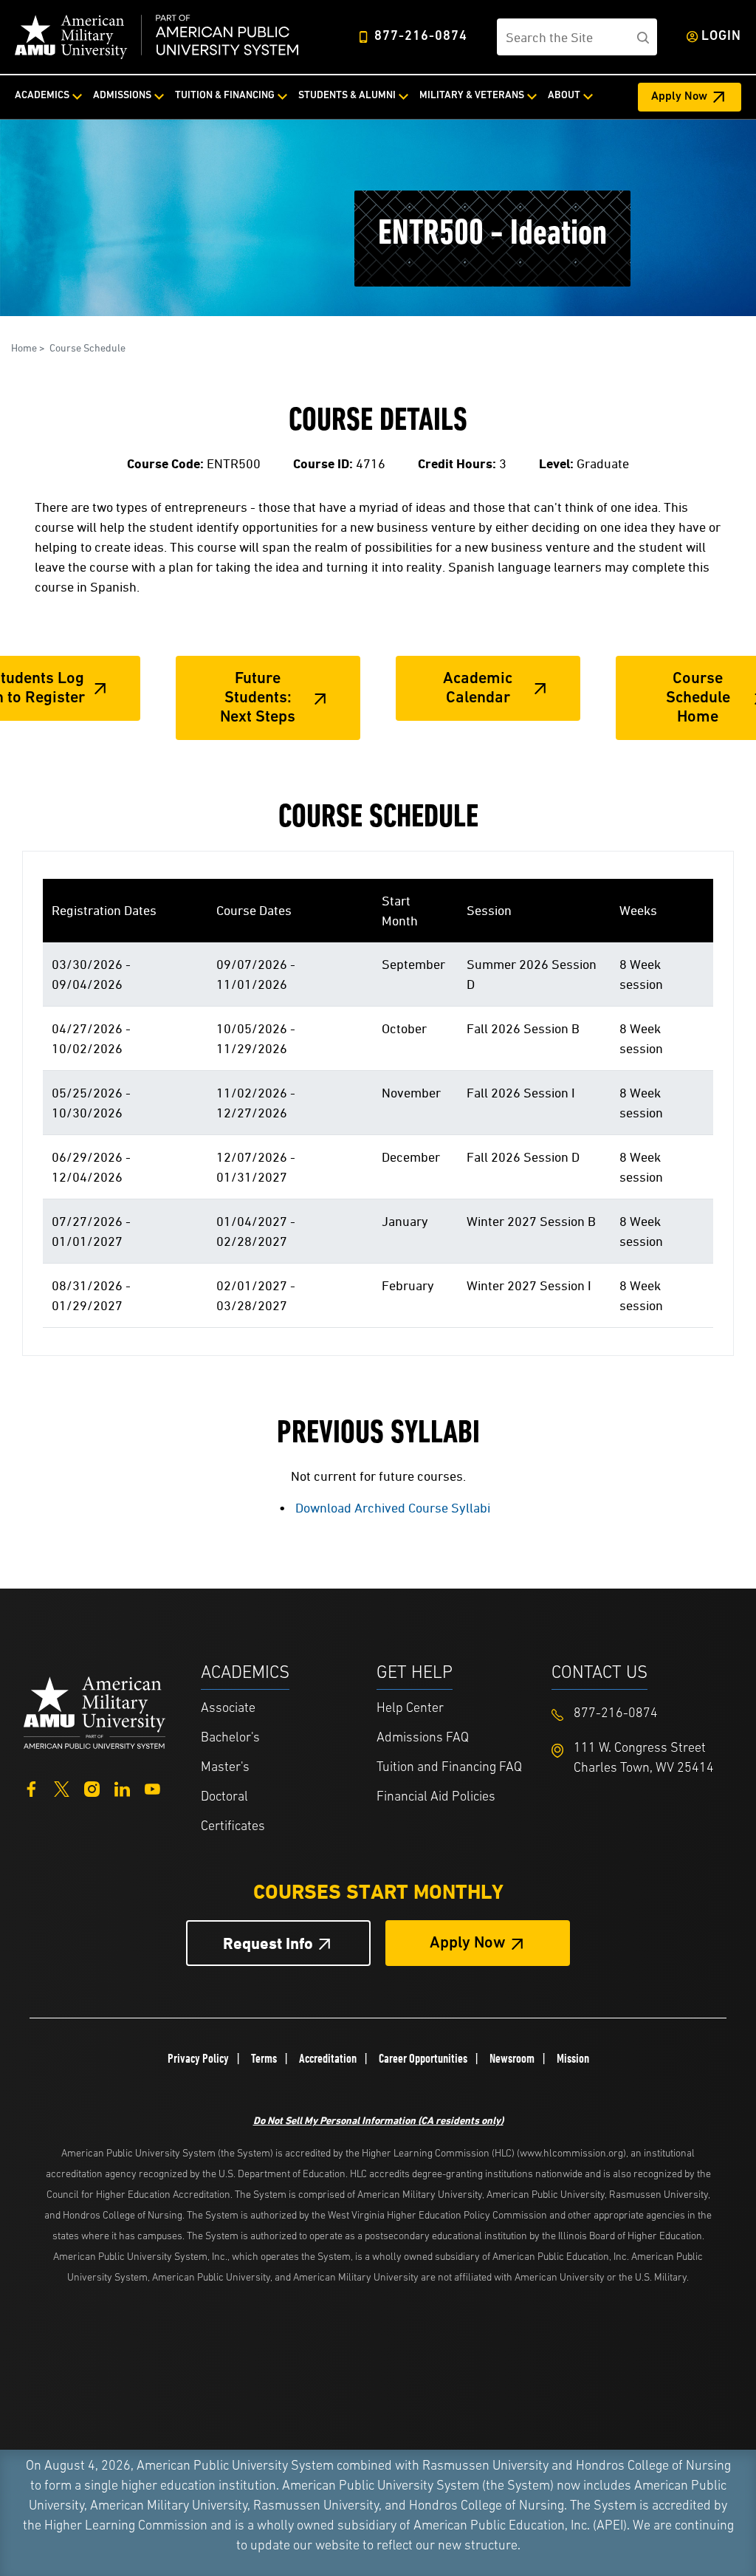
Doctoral (224, 1798)
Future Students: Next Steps (258, 699)
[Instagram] (92, 1788)
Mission (573, 2058)
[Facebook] (31, 1788)
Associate (228, 1709)
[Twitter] (62, 1788)
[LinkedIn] (122, 1788)
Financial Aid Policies (436, 1798)
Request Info (268, 1943)
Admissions (122, 96)
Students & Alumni (347, 96)
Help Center (410, 1709)
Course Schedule (87, 347)
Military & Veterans (472, 96)
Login (721, 37)
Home (24, 347)
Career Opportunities (423, 2058)
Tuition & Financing (225, 96)
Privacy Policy (198, 2058)
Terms (264, 2058)
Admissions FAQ (423, 1739)
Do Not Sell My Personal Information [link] (378, 2120)
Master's (225, 1768)
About (564, 96)
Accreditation (328, 2058)
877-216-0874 (421, 37)
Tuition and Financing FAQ (449, 1768)
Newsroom (512, 2058)
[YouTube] (152, 1788)
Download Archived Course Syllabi (393, 1508)
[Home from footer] (94, 1711)
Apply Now (679, 97)
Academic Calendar (478, 689)
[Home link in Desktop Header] (157, 37)
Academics (42, 96)
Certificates (233, 1827)
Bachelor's (230, 1739)
